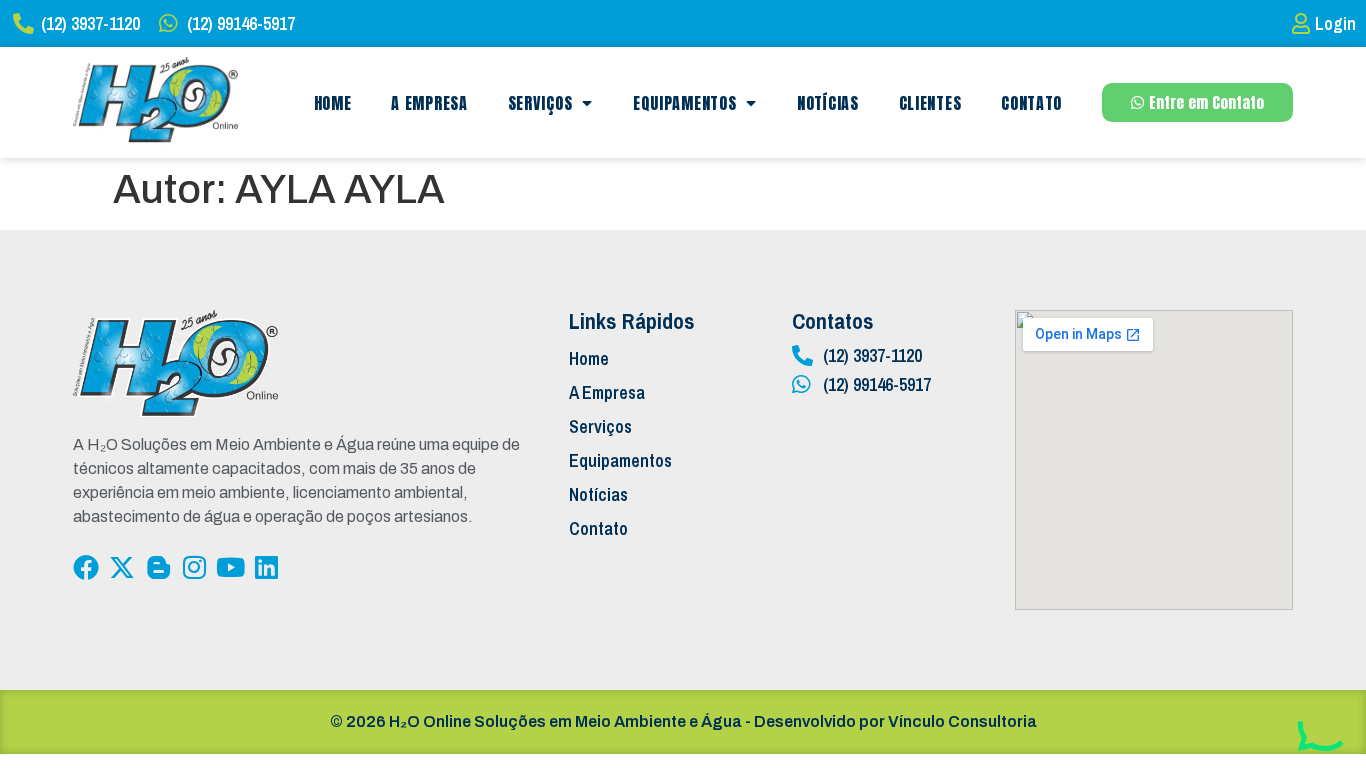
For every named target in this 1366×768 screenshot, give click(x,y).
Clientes (930, 103)
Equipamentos (684, 103)
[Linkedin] (266, 567)
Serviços (540, 103)
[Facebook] (86, 567)
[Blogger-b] (158, 567)
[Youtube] (230, 567)
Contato (1031, 103)
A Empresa (429, 103)
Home (333, 103)
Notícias (828, 103)
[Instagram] (194, 567)
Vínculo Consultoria (962, 721)
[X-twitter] (122, 567)
